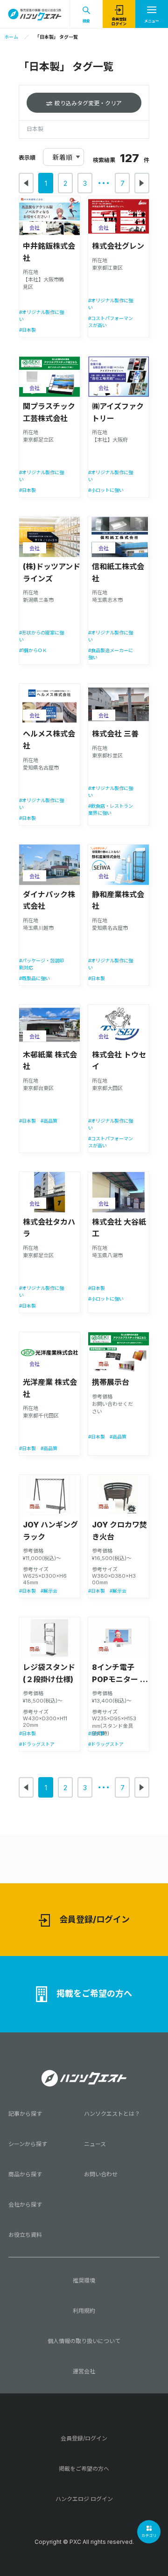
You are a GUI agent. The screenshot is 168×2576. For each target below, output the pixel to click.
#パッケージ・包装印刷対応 (42, 964)
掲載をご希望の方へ (94, 1993)
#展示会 (49, 1591)
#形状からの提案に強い (42, 636)
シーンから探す (28, 2144)
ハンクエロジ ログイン (84, 2499)
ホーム (11, 37)
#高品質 (49, 1121)
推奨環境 (84, 2280)
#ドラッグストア (37, 1744)
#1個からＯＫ (33, 650)
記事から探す (25, 2114)
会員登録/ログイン (94, 1919)
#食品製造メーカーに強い (111, 654)
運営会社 (84, 2371)
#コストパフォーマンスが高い (111, 322)
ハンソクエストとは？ (112, 2114)
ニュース (95, 2144)
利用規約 (84, 2311)
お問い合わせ (101, 2174)
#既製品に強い (35, 978)
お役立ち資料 (25, 2235)
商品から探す (25, 2174)
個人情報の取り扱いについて (84, 2341)
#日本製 (28, 330)
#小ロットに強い (106, 490)
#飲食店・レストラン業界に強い (111, 809)
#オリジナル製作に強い (42, 316)
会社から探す (25, 2205)
